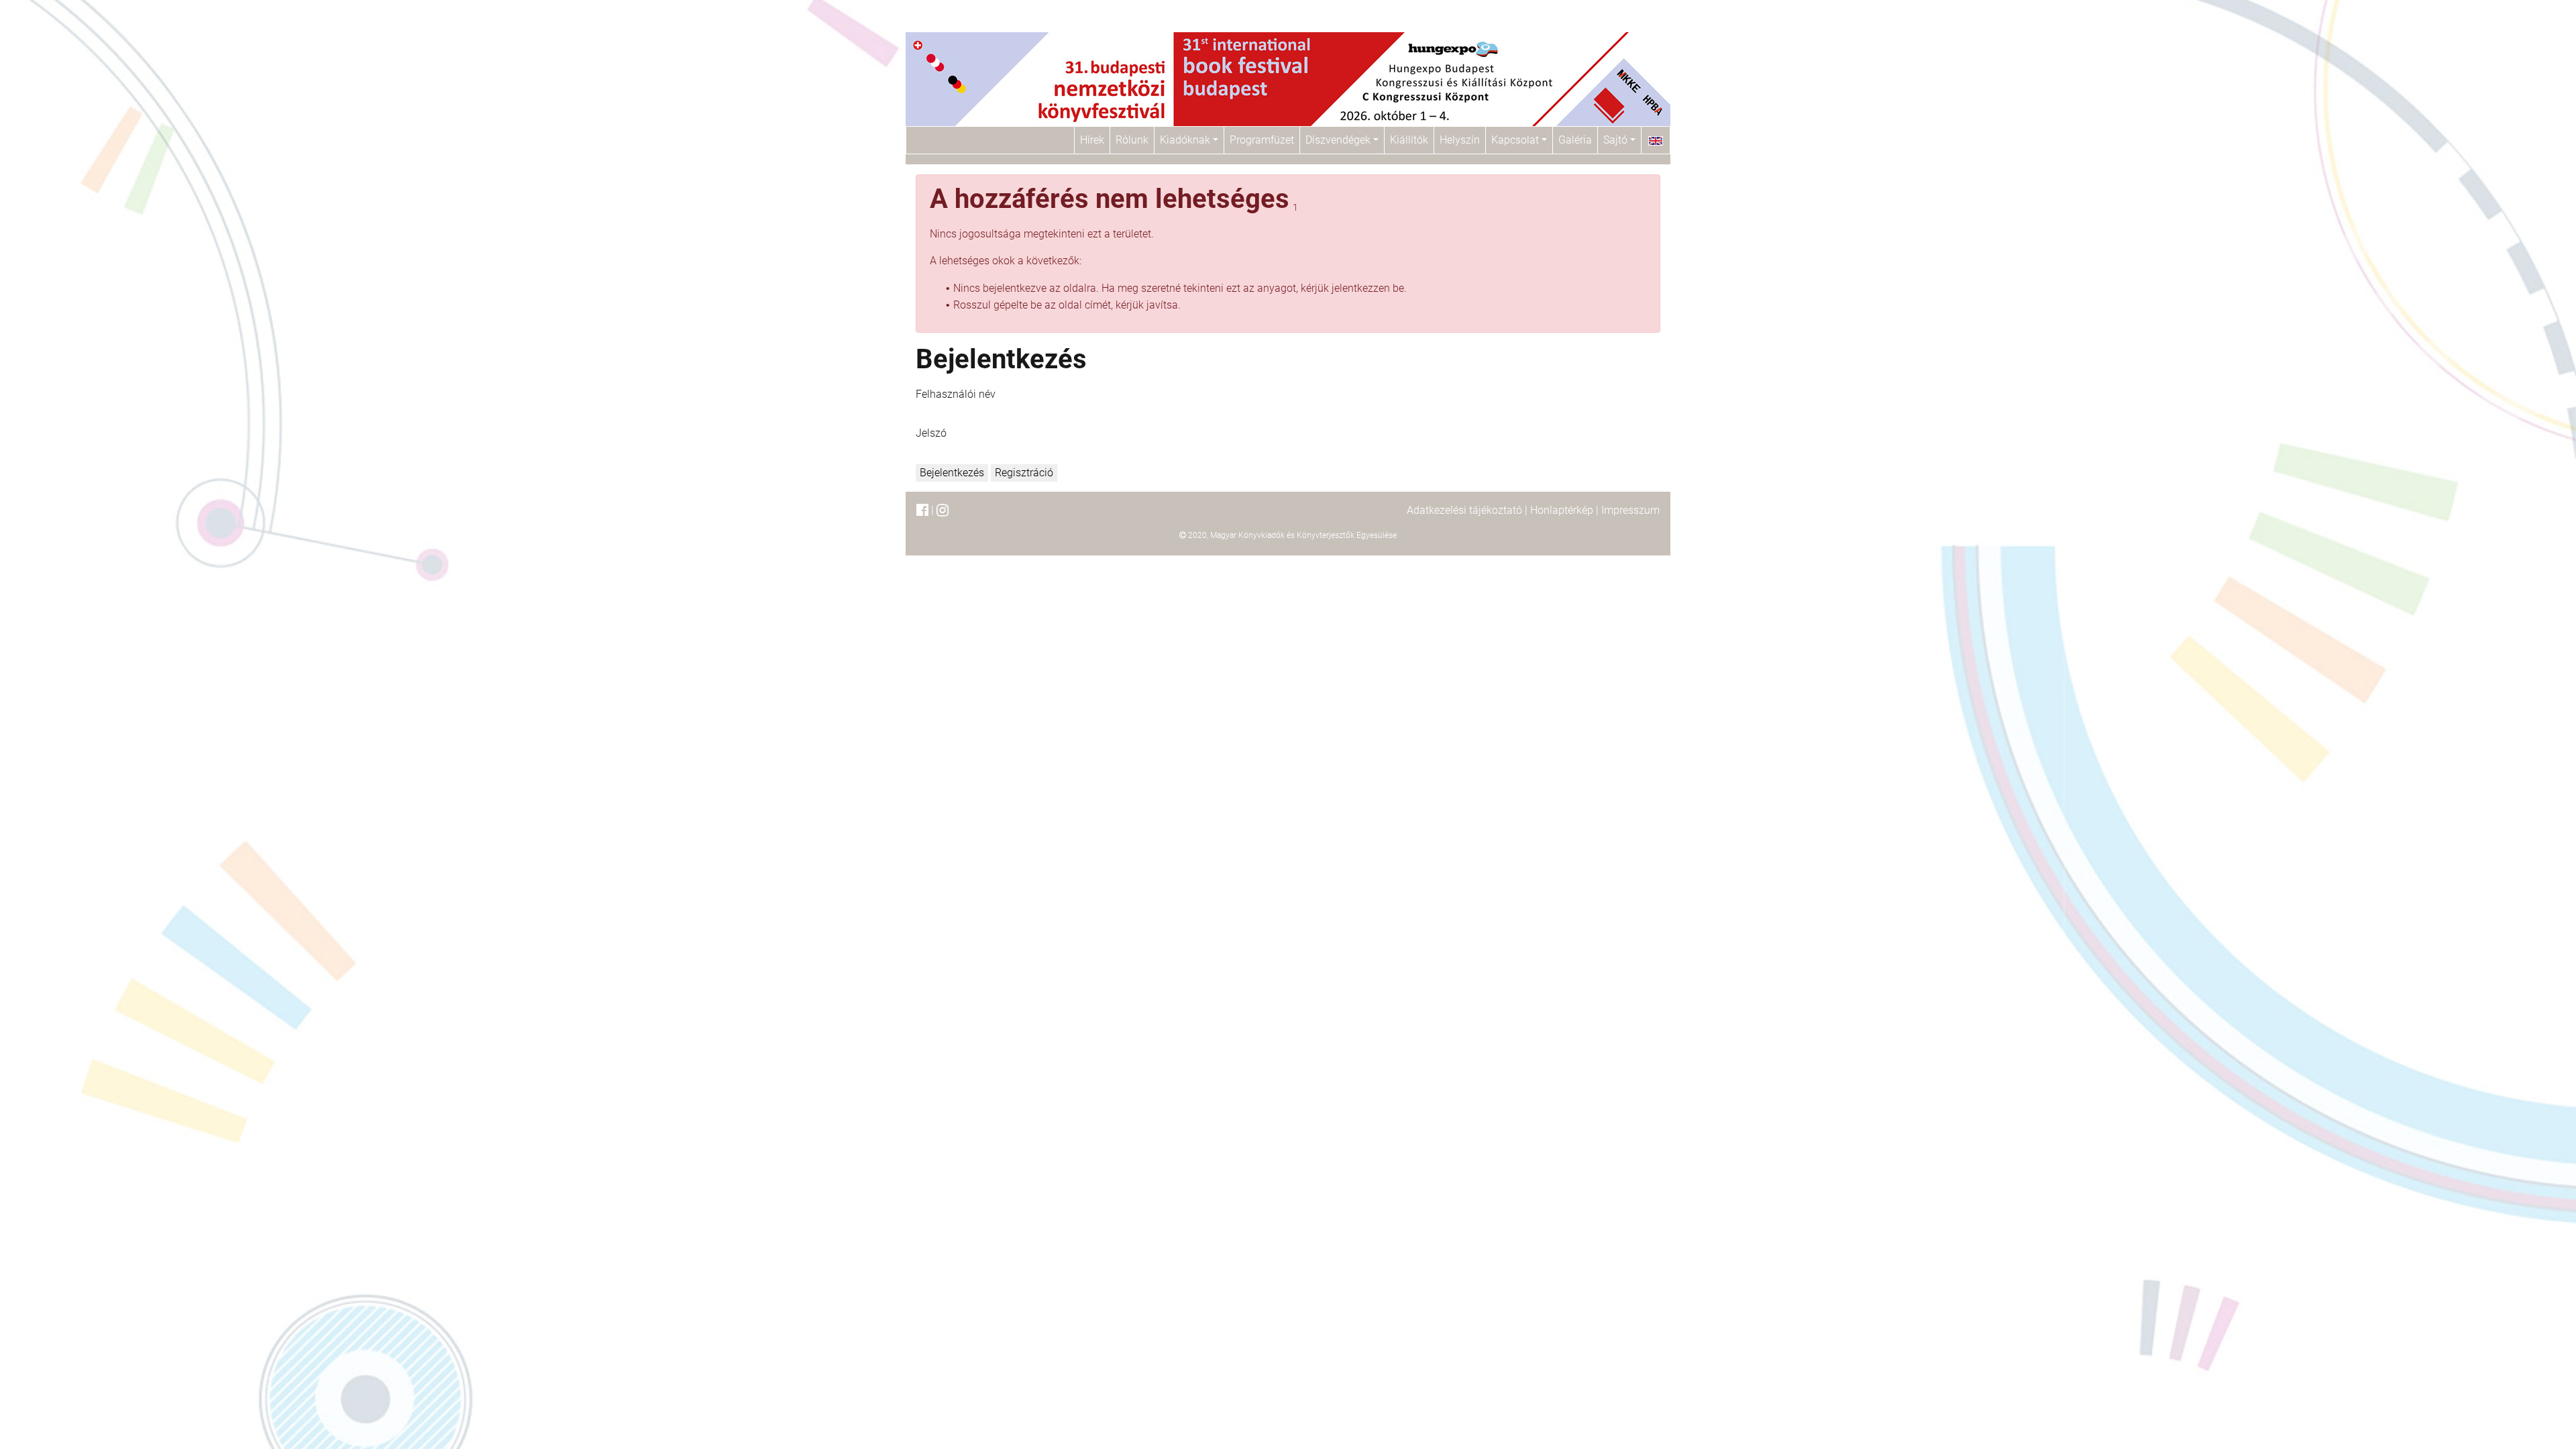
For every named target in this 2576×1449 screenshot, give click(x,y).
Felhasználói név (956, 394)
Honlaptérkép (1562, 510)
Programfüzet (1262, 140)
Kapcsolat (1516, 140)
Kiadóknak (1186, 140)
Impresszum (1630, 510)
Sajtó (1617, 140)
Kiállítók (1409, 140)
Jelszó (931, 433)
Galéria (1575, 140)
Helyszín (1460, 140)
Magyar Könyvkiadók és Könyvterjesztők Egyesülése (1303, 535)
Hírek (1092, 140)
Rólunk (1132, 140)
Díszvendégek (1339, 140)
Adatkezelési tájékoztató (1464, 510)
